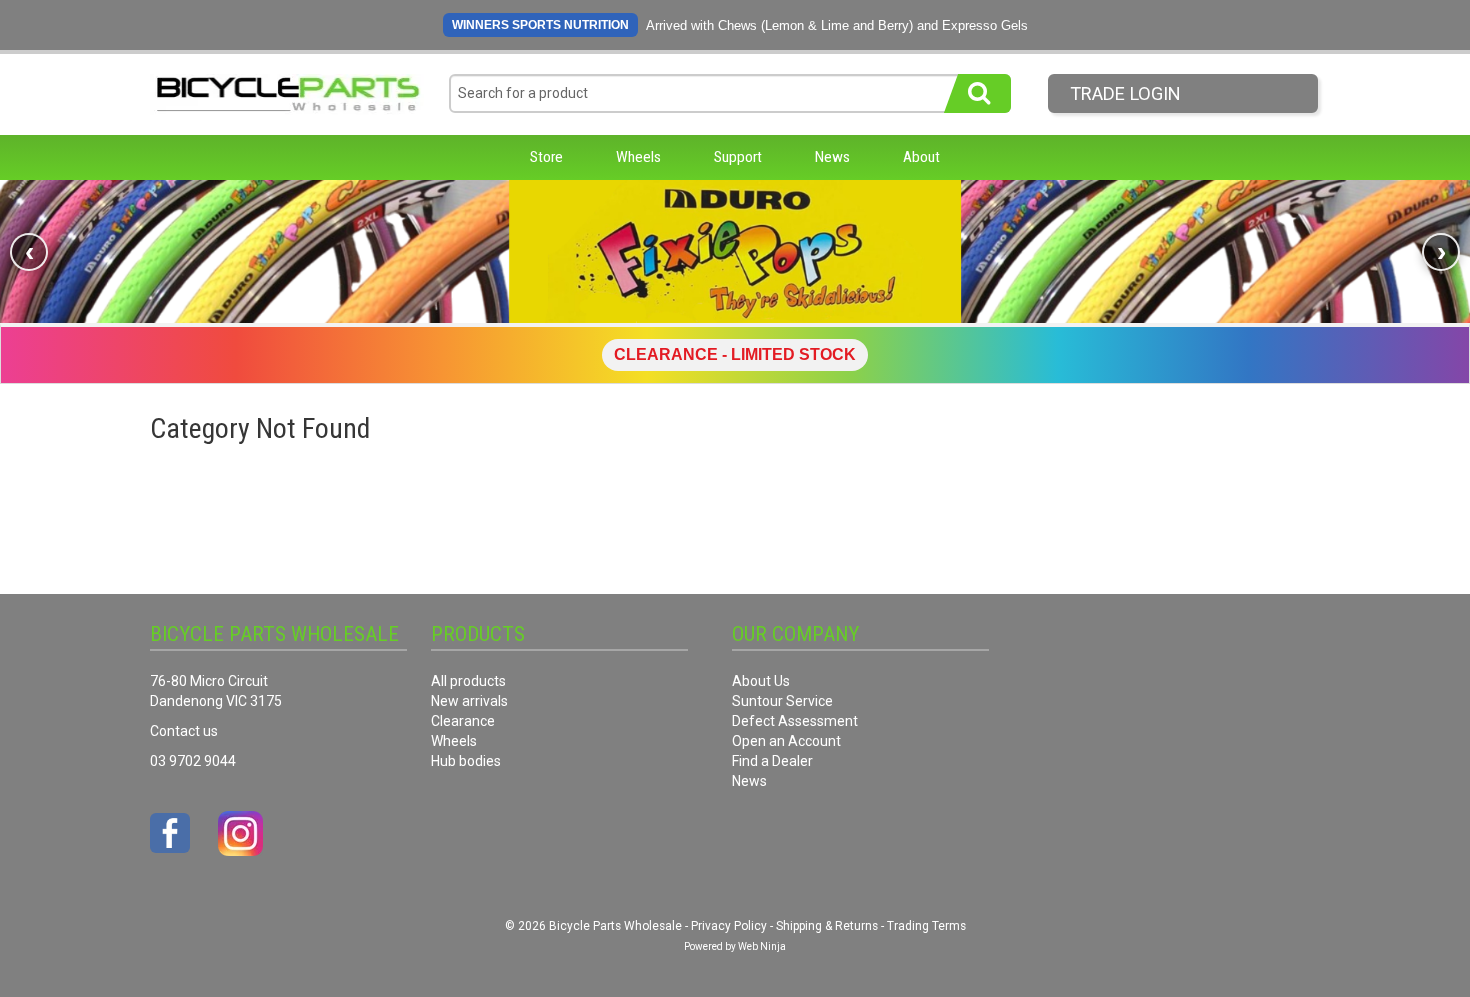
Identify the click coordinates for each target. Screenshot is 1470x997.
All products (468, 681)
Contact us (184, 731)
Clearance (463, 721)
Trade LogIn (1125, 93)
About (921, 157)
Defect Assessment (795, 721)
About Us (761, 681)
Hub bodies (466, 761)
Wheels (638, 157)
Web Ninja (762, 946)
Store (546, 157)
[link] (735, 251)
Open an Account (786, 741)
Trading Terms (926, 926)
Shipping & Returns (827, 926)
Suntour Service (782, 701)
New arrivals (469, 701)
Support (738, 157)
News (832, 157)
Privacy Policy (729, 926)
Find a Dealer (772, 761)
